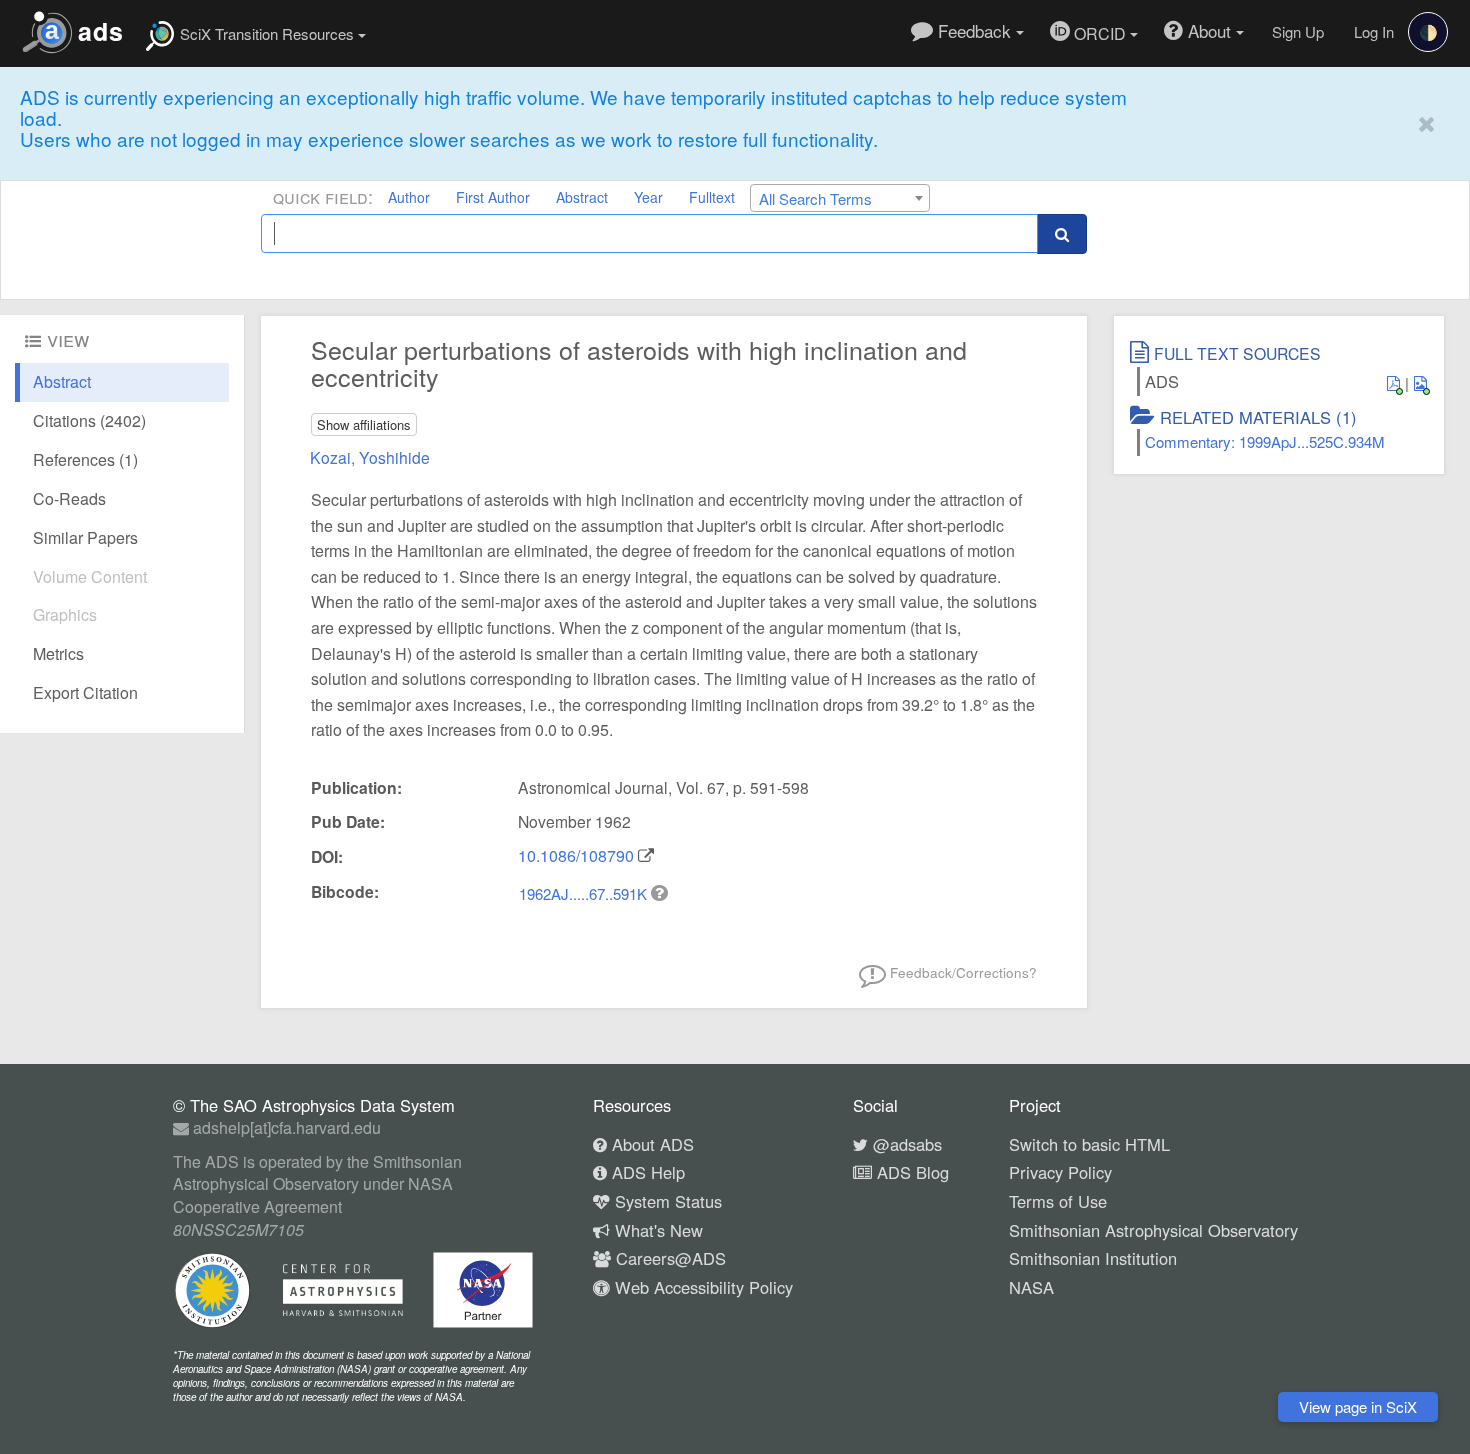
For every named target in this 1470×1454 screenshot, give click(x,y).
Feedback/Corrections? (961, 972)
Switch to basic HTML (1089, 1144)
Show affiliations (364, 424)
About (1209, 30)
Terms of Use (1058, 1201)
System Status (666, 1201)
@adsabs (905, 1144)
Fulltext (712, 197)
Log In (1374, 31)
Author (409, 197)
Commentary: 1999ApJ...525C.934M (1265, 441)
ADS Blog (910, 1172)
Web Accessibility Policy (701, 1287)
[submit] (1062, 233)
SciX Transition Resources (267, 33)
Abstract (582, 197)
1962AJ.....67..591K (585, 893)
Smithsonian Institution (1093, 1258)
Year (648, 197)
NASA (1031, 1287)
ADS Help (646, 1172)
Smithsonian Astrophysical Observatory (1153, 1230)
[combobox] (840, 198)
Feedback (974, 30)
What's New (656, 1230)
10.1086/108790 (576, 855)
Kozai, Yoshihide (370, 457)
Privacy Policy (1060, 1172)
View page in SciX (1358, 1406)
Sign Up (1298, 31)
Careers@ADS (668, 1258)
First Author (493, 197)
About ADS (650, 1144)
